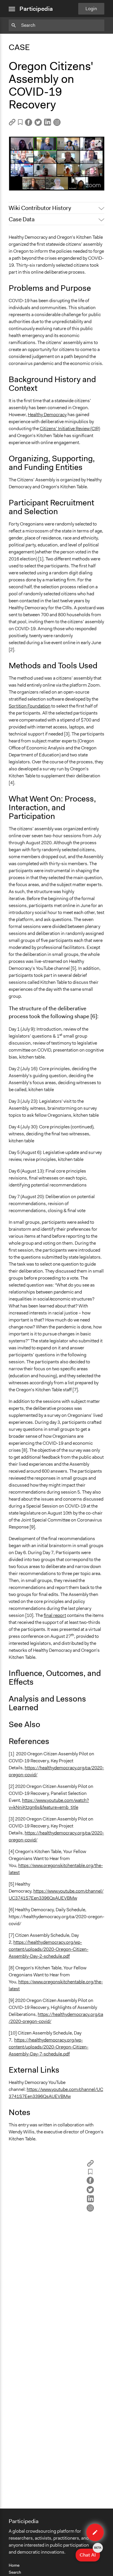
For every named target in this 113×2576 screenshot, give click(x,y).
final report (55, 1615)
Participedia (36, 9)
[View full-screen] (98, 143)
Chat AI (90, 2553)
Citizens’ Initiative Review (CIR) (70, 429)
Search (15, 2572)
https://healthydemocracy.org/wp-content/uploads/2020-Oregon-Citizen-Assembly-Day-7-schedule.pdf (49, 2047)
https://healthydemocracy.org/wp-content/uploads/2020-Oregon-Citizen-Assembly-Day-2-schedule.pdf (49, 1949)
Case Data (22, 219)
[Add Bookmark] (20, 123)
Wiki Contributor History (40, 208)
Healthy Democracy (47, 415)
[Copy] (12, 124)
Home (14, 2565)
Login (91, 9)
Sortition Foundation (30, 706)
